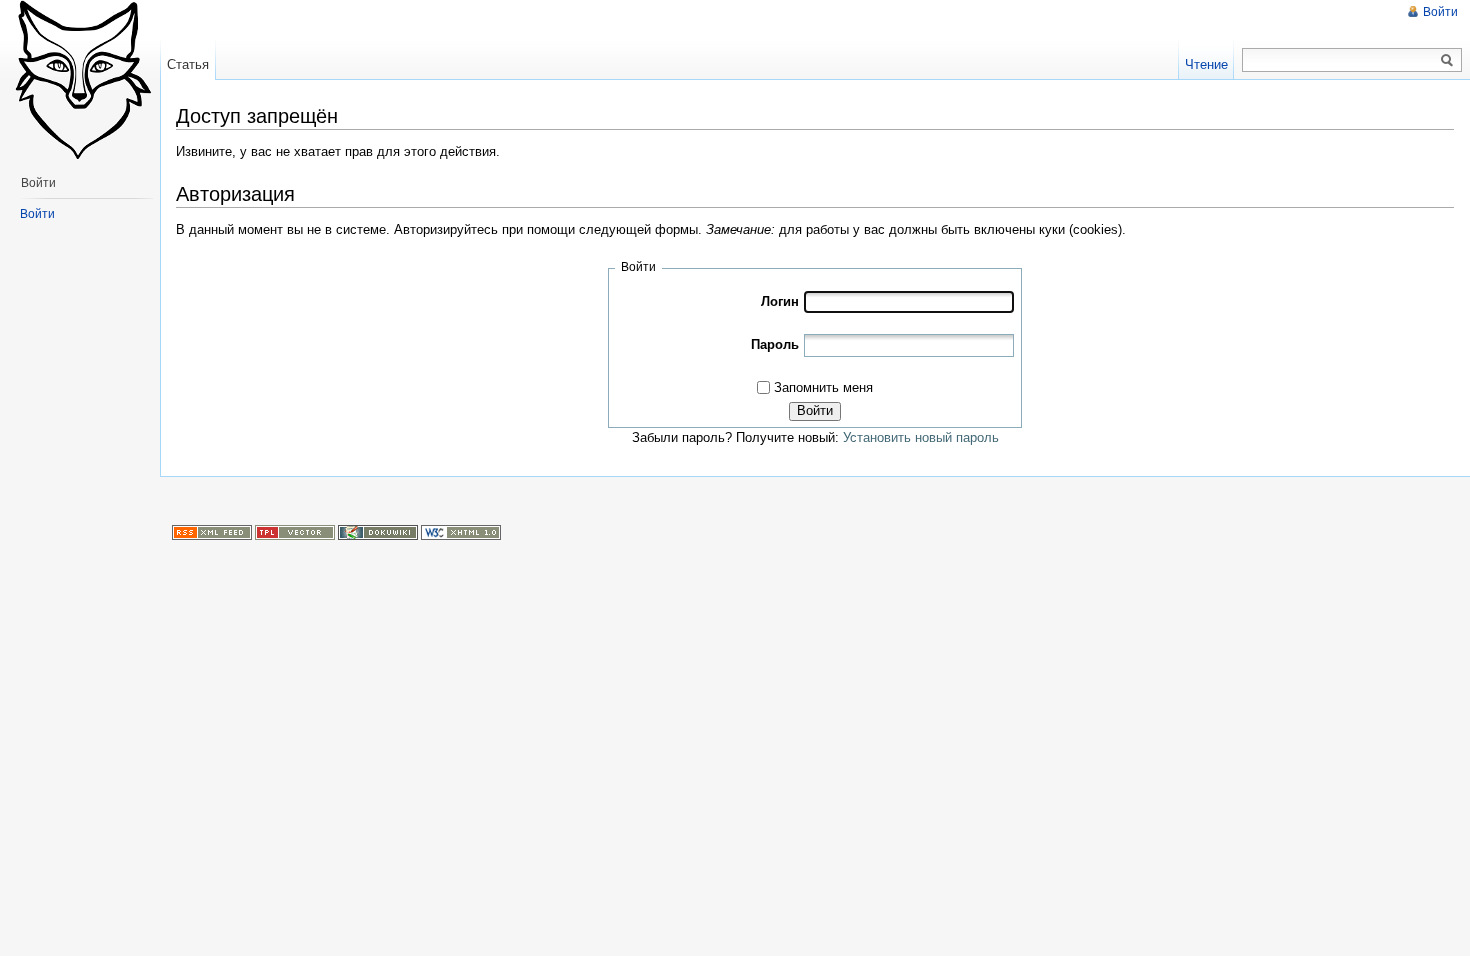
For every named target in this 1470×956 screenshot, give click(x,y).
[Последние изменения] (212, 532)
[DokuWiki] (378, 532)
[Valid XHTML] (461, 532)
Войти (815, 410)
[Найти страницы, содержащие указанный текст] (1447, 61)
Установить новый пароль (921, 437)
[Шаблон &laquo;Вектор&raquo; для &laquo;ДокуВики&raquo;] (295, 532)
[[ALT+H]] (80, 80)
